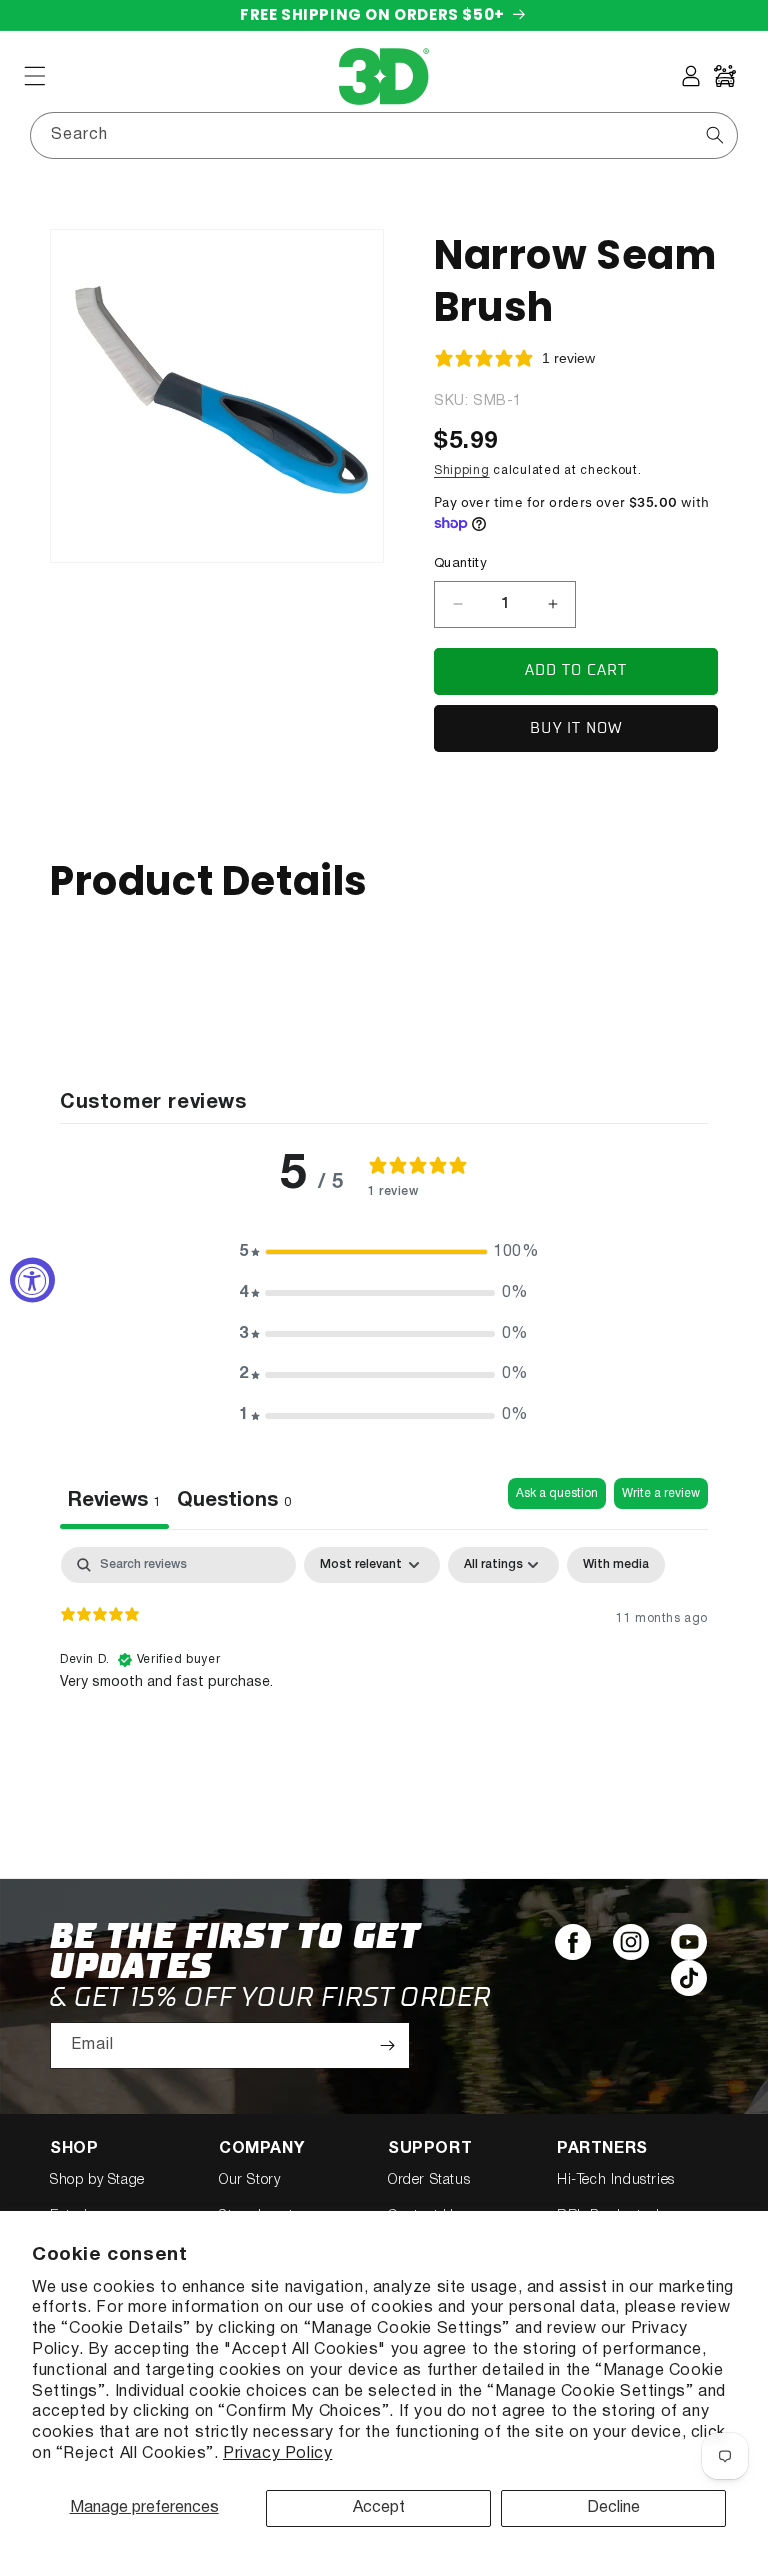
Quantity (460, 564)
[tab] (234, 1503)
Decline (613, 2508)
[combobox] (384, 135)
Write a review (661, 1493)
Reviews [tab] (114, 1501)
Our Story (249, 2180)
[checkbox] (616, 1565)
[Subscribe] (387, 2045)
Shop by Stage (97, 2180)
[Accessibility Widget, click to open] (32, 1279)
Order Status (429, 2180)
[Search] (715, 135)
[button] (35, 76)
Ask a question (557, 1493)
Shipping (462, 470)
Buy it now (576, 728)
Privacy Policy (277, 2454)
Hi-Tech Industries (616, 2180)
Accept (379, 2508)
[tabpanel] (384, 1675)
